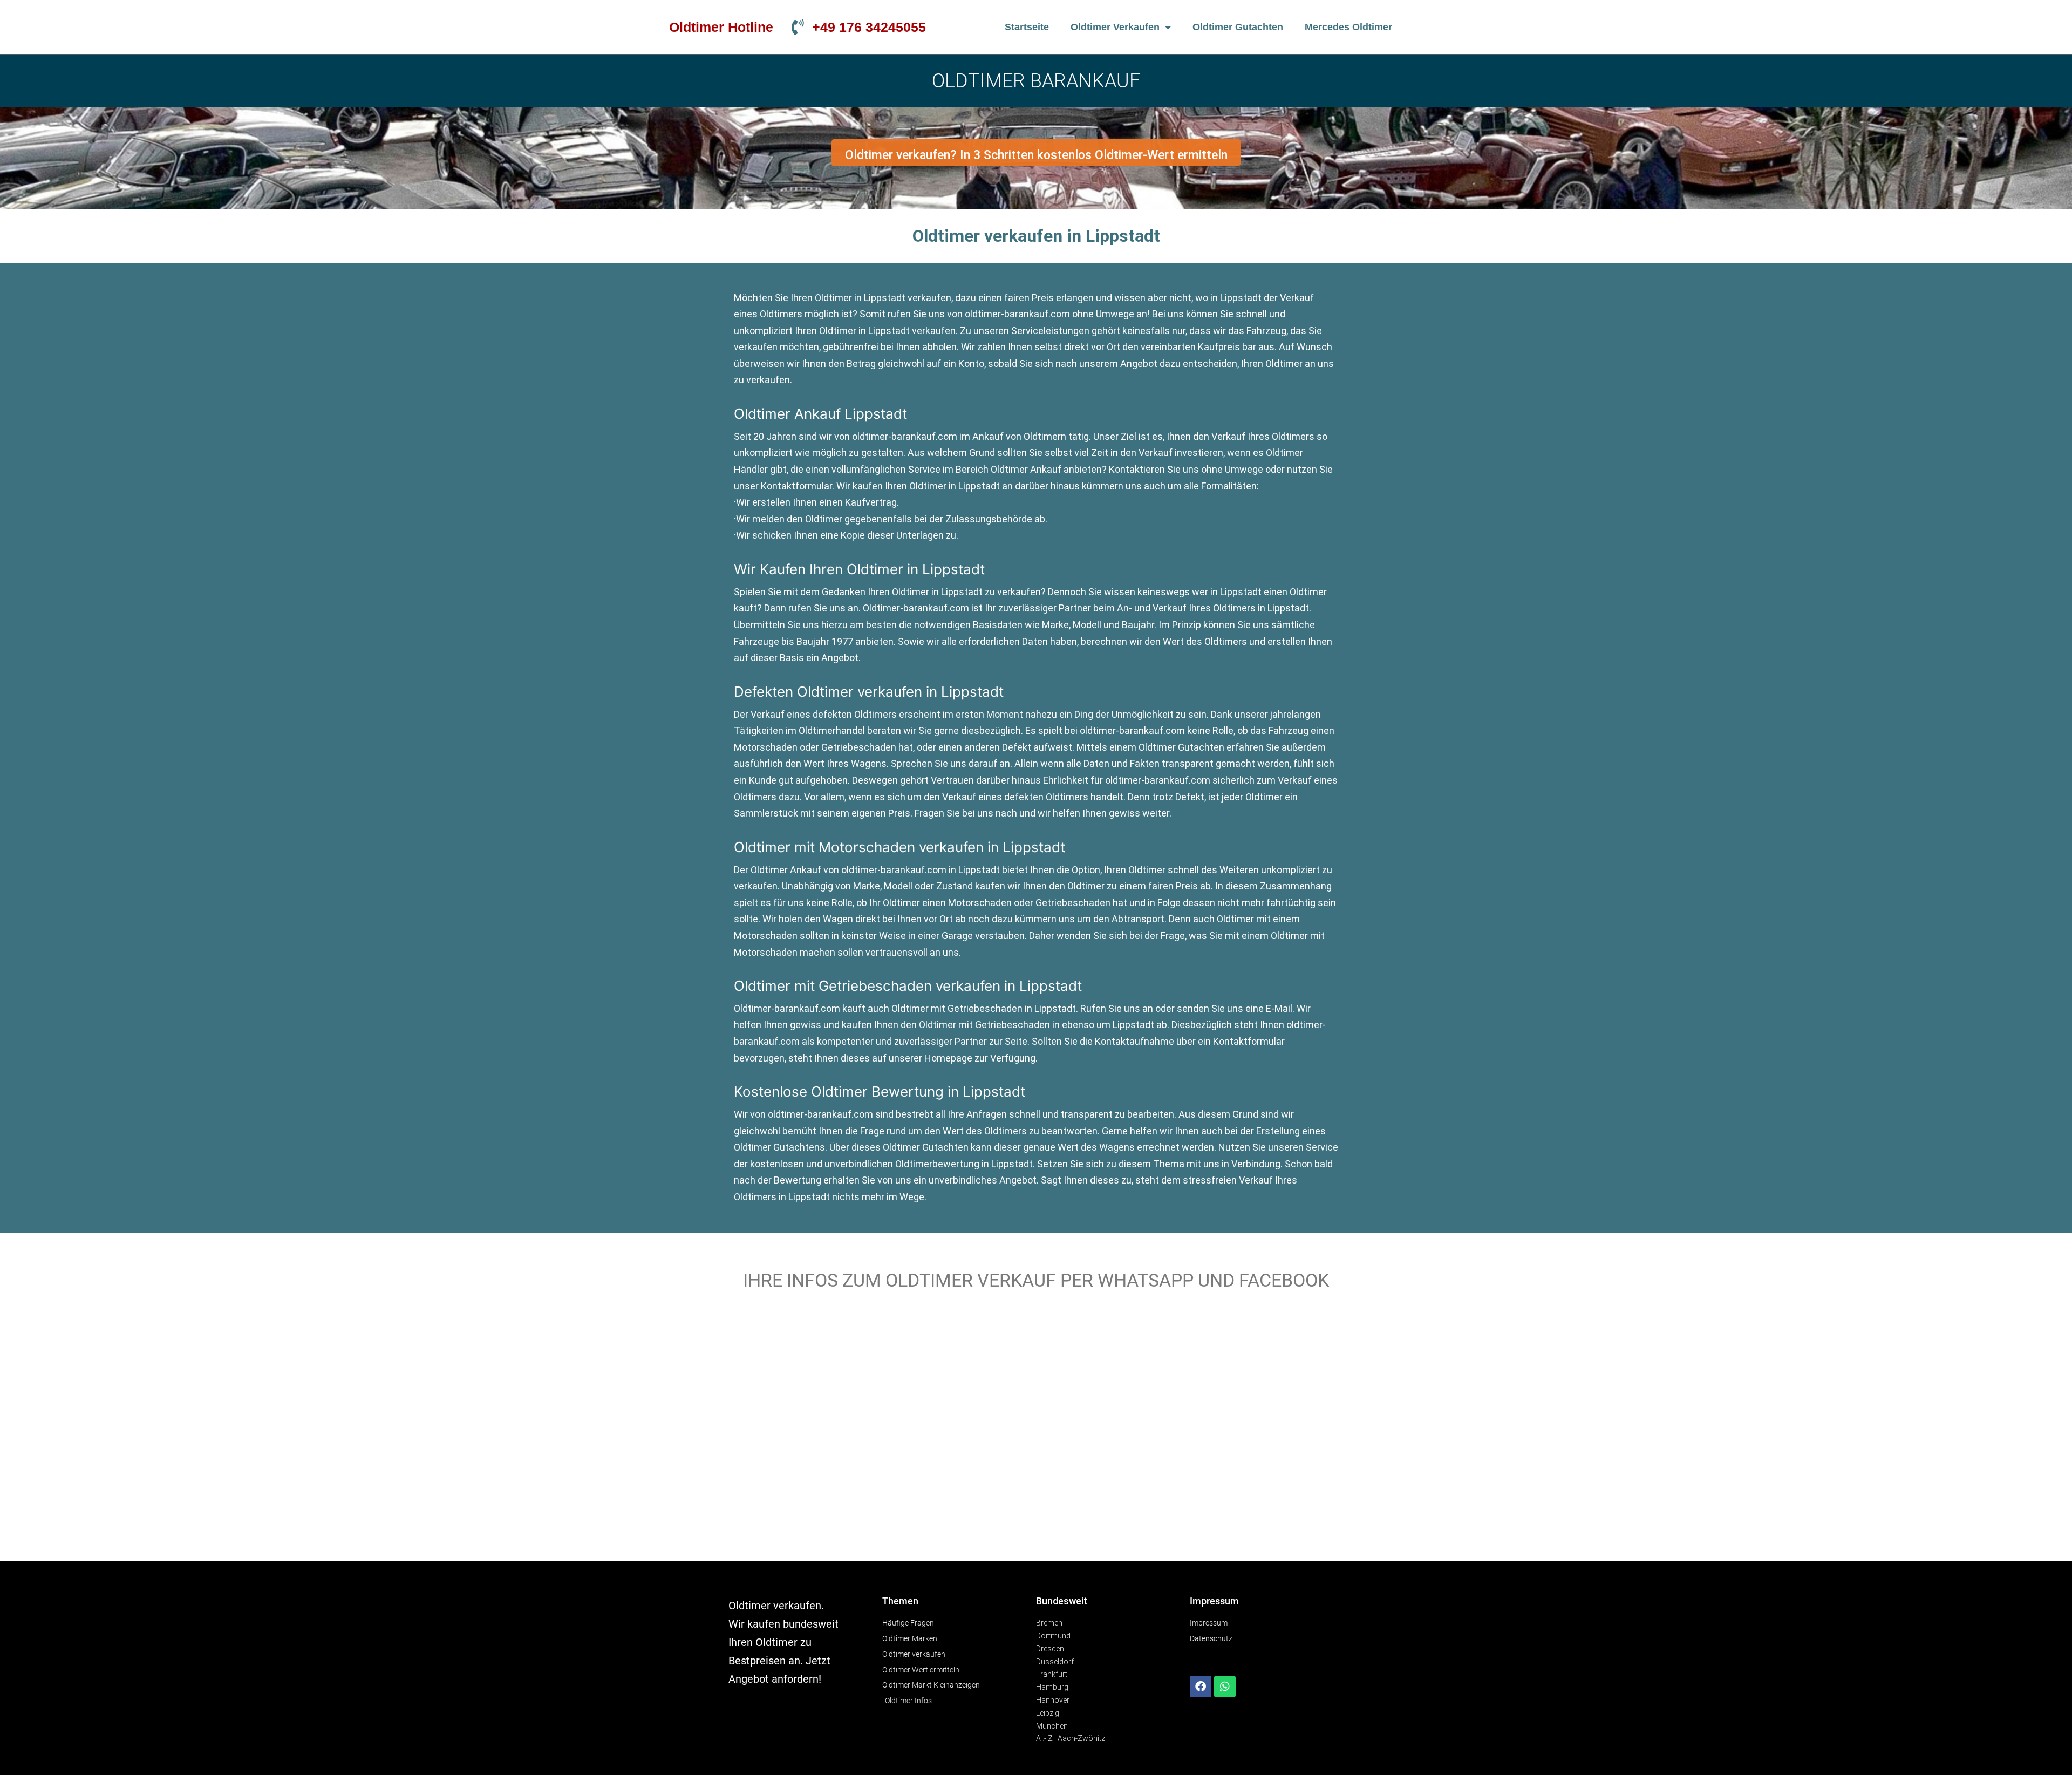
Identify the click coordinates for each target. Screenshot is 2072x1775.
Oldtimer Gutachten (1238, 27)
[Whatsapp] (1225, 1686)
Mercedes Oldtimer (1348, 27)
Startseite (1027, 27)
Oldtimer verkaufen (1115, 27)
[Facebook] (1201, 1686)
